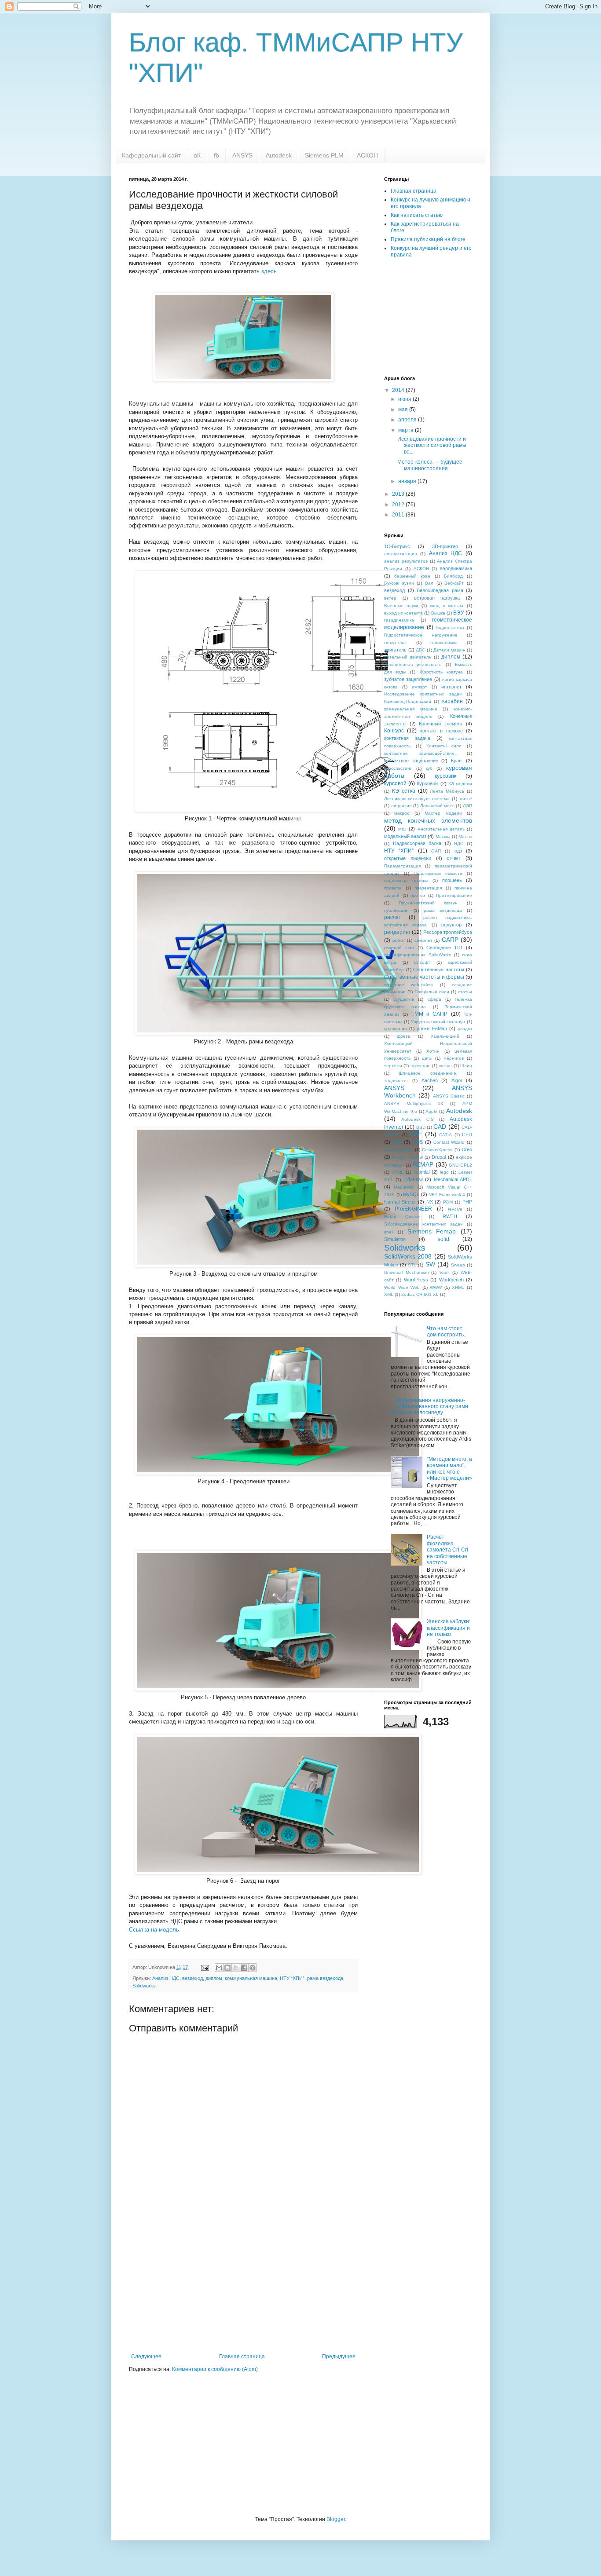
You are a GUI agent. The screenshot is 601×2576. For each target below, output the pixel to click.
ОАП (436, 851)
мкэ (402, 829)
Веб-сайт (454, 583)
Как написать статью (417, 215)
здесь (269, 271)
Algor (457, 1080)
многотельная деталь (441, 829)
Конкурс (394, 731)
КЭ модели (460, 784)
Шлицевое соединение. (428, 1073)
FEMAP (423, 1164)
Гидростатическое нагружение (421, 635)
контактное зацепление (411, 761)
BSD (421, 1127)
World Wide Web (402, 1287)
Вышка (438, 613)
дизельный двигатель (408, 657)
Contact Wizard (449, 1142)
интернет (451, 687)
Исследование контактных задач (423, 694)
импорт (420, 687)
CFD (467, 1134)
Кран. (457, 761)
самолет (423, 940)
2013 (399, 494)
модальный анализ (405, 836)
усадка (465, 1029)
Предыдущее (339, 2356)
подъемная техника (406, 880)
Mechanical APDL (453, 1179)
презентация (428, 888)
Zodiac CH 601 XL (420, 1294)
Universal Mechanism (406, 1272)
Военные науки (401, 606)
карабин (453, 701)
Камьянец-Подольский (408, 701)
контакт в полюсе (442, 731)
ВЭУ (459, 613)
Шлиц (466, 1066)
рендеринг (397, 932)
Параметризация (402, 866)
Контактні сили (444, 746)
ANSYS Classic (449, 1096)
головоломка (444, 642)
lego (444, 1172)
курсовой (395, 783)
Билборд (453, 576)
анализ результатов (406, 561)
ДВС (420, 650)
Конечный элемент (441, 724)
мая (404, 410)
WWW (436, 1287)
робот (399, 940)
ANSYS (242, 155)
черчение (421, 1066)
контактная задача (407, 738)
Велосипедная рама (440, 590)
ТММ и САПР (430, 1014)
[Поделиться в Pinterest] (253, 1968)
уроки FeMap (432, 1028)
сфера (434, 999)
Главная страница (242, 2356)
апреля (408, 420)
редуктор (451, 925)
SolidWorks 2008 (408, 1256)
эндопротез (396, 1081)
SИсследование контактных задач (423, 1224)
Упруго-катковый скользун (438, 1022)
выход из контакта (403, 613)
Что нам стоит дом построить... (447, 1332)
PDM (448, 1202)
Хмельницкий (445, 1036)
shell (389, 1232)
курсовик (445, 776)
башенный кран (412, 576)
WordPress (416, 1280)
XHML (458, 1287)
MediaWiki (404, 1187)
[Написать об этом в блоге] (227, 1968)
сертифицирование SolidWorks (418, 955)
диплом (214, 1978)
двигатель (395, 650)
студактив (404, 999)
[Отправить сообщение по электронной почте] (205, 1967)
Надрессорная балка (417, 843)
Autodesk (279, 155)
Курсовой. (428, 783)
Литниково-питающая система (417, 799)
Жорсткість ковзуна (441, 672)
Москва (443, 836)
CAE (416, 1134)
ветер (390, 598)
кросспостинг (398, 768)
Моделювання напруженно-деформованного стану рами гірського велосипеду (429, 1407)
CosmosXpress (437, 1150)
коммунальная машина (251, 1978)
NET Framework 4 (447, 1195)
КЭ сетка (404, 791)
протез (418, 895)
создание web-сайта (409, 985)
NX (430, 1202)
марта (407, 430)
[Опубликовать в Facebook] (244, 1968)
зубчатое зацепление (408, 679)
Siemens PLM (324, 155)
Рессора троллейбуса (448, 932)
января (408, 481)
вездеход (192, 1978)
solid (443, 1239)
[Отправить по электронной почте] (219, 1968)
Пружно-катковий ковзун (428, 903)
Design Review (407, 1157)
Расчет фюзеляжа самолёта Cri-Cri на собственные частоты (447, 1550)
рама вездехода (325, 1978)
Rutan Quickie (402, 1217)
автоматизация (400, 554)
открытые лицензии (408, 858)
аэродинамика (456, 568)
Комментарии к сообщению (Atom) (215, 2369)
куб (429, 768)
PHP (467, 1202)
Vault (445, 1272)
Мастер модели (443, 813)
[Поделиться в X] (236, 1968)
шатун (445, 1066)
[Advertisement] (243, 2287)
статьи (465, 992)
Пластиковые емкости (438, 873)
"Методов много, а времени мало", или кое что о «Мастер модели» (449, 1469)
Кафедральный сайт (151, 155)
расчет (393, 917)
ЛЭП (467, 806)
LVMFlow (413, 1179)
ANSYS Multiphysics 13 (414, 1103)
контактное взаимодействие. (420, 753)
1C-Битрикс (397, 546)
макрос (402, 813)
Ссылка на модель (154, 1930)
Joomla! (421, 1172)
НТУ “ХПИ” (292, 1978)
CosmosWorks (398, 1150)
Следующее (146, 2356)
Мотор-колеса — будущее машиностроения (430, 465)
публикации (396, 910)
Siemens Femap (432, 1231)
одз (458, 851)
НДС (459, 843)
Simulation (395, 1239)
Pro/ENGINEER (413, 1209)
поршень (452, 880)
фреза (404, 1036)
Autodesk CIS (417, 1119)
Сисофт (422, 962)
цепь (427, 1058)
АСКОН (367, 155)
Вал (429, 583)
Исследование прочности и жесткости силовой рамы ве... (432, 445)
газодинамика (399, 620)
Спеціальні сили (432, 992)
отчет (454, 858)
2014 (399, 390)
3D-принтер (445, 546)
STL (412, 1265)
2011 (399, 515)
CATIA (445, 1135)
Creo (467, 1149)
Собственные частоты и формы (424, 977)
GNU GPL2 (460, 1165)
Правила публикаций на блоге (428, 239)
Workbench (451, 1280)
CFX (397, 1142)
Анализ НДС (166, 1978)
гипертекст (396, 642)
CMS (418, 1142)
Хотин (433, 1051)
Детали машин (449, 650)
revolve (455, 1209)
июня (405, 399)
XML (389, 1294)
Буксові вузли (399, 583)
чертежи (393, 1066)
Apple (431, 1111)
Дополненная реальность (413, 664)
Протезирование (454, 895)
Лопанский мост (437, 806)
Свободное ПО (444, 948)
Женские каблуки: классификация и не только (449, 1628)
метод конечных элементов (428, 820)
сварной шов (399, 948)
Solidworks (144, 1986)
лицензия (401, 806)
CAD (440, 1127)
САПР (450, 940)
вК (197, 155)
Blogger (336, 2519)
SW (430, 1264)
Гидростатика (450, 628)
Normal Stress (400, 1202)
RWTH (450, 1216)
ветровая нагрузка (437, 598)
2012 (399, 505)
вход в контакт (447, 606)
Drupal (439, 1157)
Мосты (465, 836)
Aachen (430, 1080)
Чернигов (454, 1058)
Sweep (458, 1265)
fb (216, 155)
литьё (466, 799)
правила (393, 888)
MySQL (411, 1194)
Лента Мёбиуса (447, 791)
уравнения (395, 1029)
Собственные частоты (439, 970)
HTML (398, 1172)
